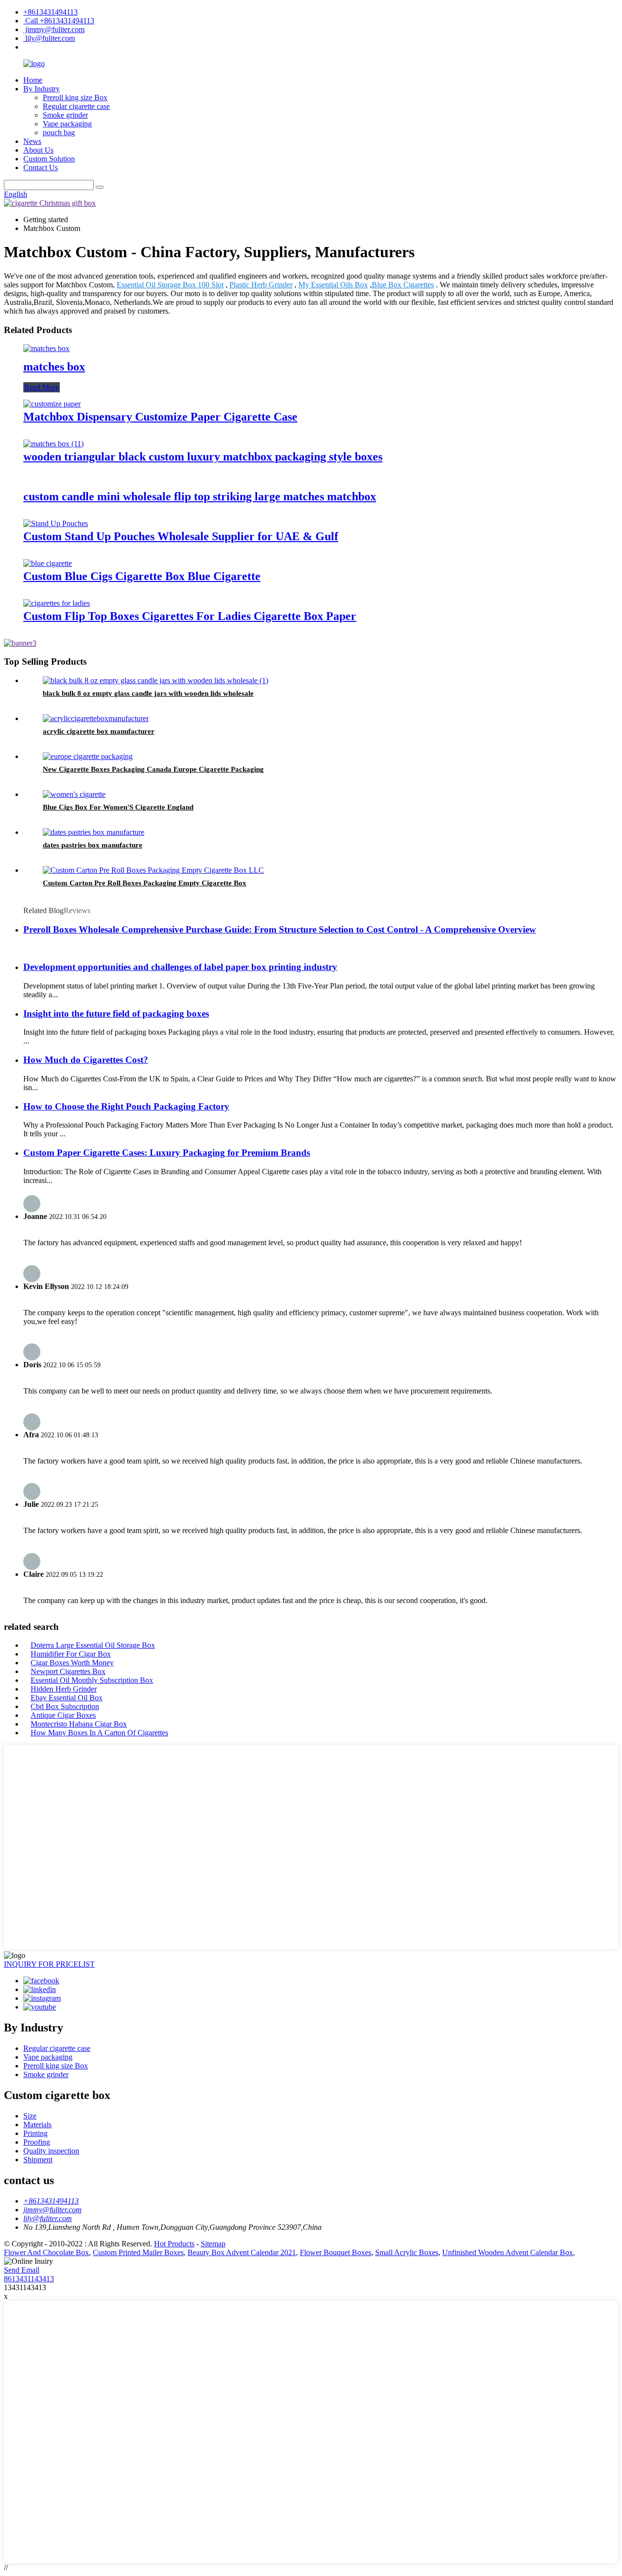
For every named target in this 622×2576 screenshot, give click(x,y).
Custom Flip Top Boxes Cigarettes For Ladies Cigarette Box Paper (190, 616)
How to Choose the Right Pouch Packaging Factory (126, 1106)
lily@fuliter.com (49, 38)
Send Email (22, 2270)
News (32, 141)
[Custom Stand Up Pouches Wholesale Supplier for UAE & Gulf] (56, 523)
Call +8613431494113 (59, 21)
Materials (37, 2125)
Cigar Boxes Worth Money (72, 1663)
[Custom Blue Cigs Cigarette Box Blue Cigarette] (48, 563)
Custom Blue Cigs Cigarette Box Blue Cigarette (142, 576)
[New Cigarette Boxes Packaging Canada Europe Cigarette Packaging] (88, 756)
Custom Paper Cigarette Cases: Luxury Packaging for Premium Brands (167, 1153)
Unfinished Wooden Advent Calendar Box (508, 2252)
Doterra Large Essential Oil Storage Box (93, 1645)
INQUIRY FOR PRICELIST (49, 1964)
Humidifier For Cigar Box (71, 1654)
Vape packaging (67, 124)
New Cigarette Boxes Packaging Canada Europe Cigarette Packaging (153, 769)
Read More (42, 387)
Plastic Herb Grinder (261, 285)
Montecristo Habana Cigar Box (79, 1724)
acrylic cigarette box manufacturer (99, 731)
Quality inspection (51, 2151)
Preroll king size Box (75, 97)
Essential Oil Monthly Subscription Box (92, 1680)
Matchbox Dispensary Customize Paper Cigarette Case (160, 417)
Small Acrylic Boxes (407, 2252)
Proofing (37, 2142)
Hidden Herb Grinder (64, 1689)
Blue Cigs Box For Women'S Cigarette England (118, 807)
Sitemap (213, 2244)
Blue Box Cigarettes (403, 285)
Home (33, 80)
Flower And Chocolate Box (46, 2252)
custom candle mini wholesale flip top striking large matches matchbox (200, 496)
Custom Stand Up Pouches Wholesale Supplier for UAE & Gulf (181, 536)
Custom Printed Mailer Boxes (138, 2252)
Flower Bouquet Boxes (336, 2252)
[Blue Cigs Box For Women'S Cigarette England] (74, 794)
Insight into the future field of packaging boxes (116, 1014)
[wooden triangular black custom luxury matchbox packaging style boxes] (53, 444)
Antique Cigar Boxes (63, 1715)
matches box (54, 367)
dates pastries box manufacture (93, 845)
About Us (38, 150)
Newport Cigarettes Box (68, 1671)
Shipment (38, 2160)
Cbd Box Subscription (65, 1706)
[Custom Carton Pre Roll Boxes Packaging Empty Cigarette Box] (153, 870)
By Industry (42, 89)
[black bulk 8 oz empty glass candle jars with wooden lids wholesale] (155, 680)
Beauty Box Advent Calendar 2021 (242, 2252)
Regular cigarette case (76, 106)
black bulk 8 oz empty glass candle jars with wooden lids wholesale (148, 693)
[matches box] (46, 348)
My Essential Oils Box (333, 285)
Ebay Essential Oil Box (67, 1698)
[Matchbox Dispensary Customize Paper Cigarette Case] (52, 404)
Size (30, 2116)
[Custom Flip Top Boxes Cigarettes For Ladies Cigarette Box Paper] (57, 603)
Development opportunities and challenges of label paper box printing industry (180, 967)
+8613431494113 (51, 12)
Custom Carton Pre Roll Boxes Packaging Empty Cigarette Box (145, 883)
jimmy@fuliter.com (54, 29)
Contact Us (41, 168)
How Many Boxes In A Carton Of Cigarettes (99, 1733)
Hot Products (174, 2244)
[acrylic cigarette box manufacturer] (96, 718)
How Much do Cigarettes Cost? (86, 1060)
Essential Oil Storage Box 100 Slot (170, 285)
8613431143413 (29, 2279)
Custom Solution (49, 159)
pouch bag (59, 132)
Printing (35, 2133)
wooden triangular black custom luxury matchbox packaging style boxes (203, 457)
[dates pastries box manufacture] (94, 832)
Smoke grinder (65, 115)
